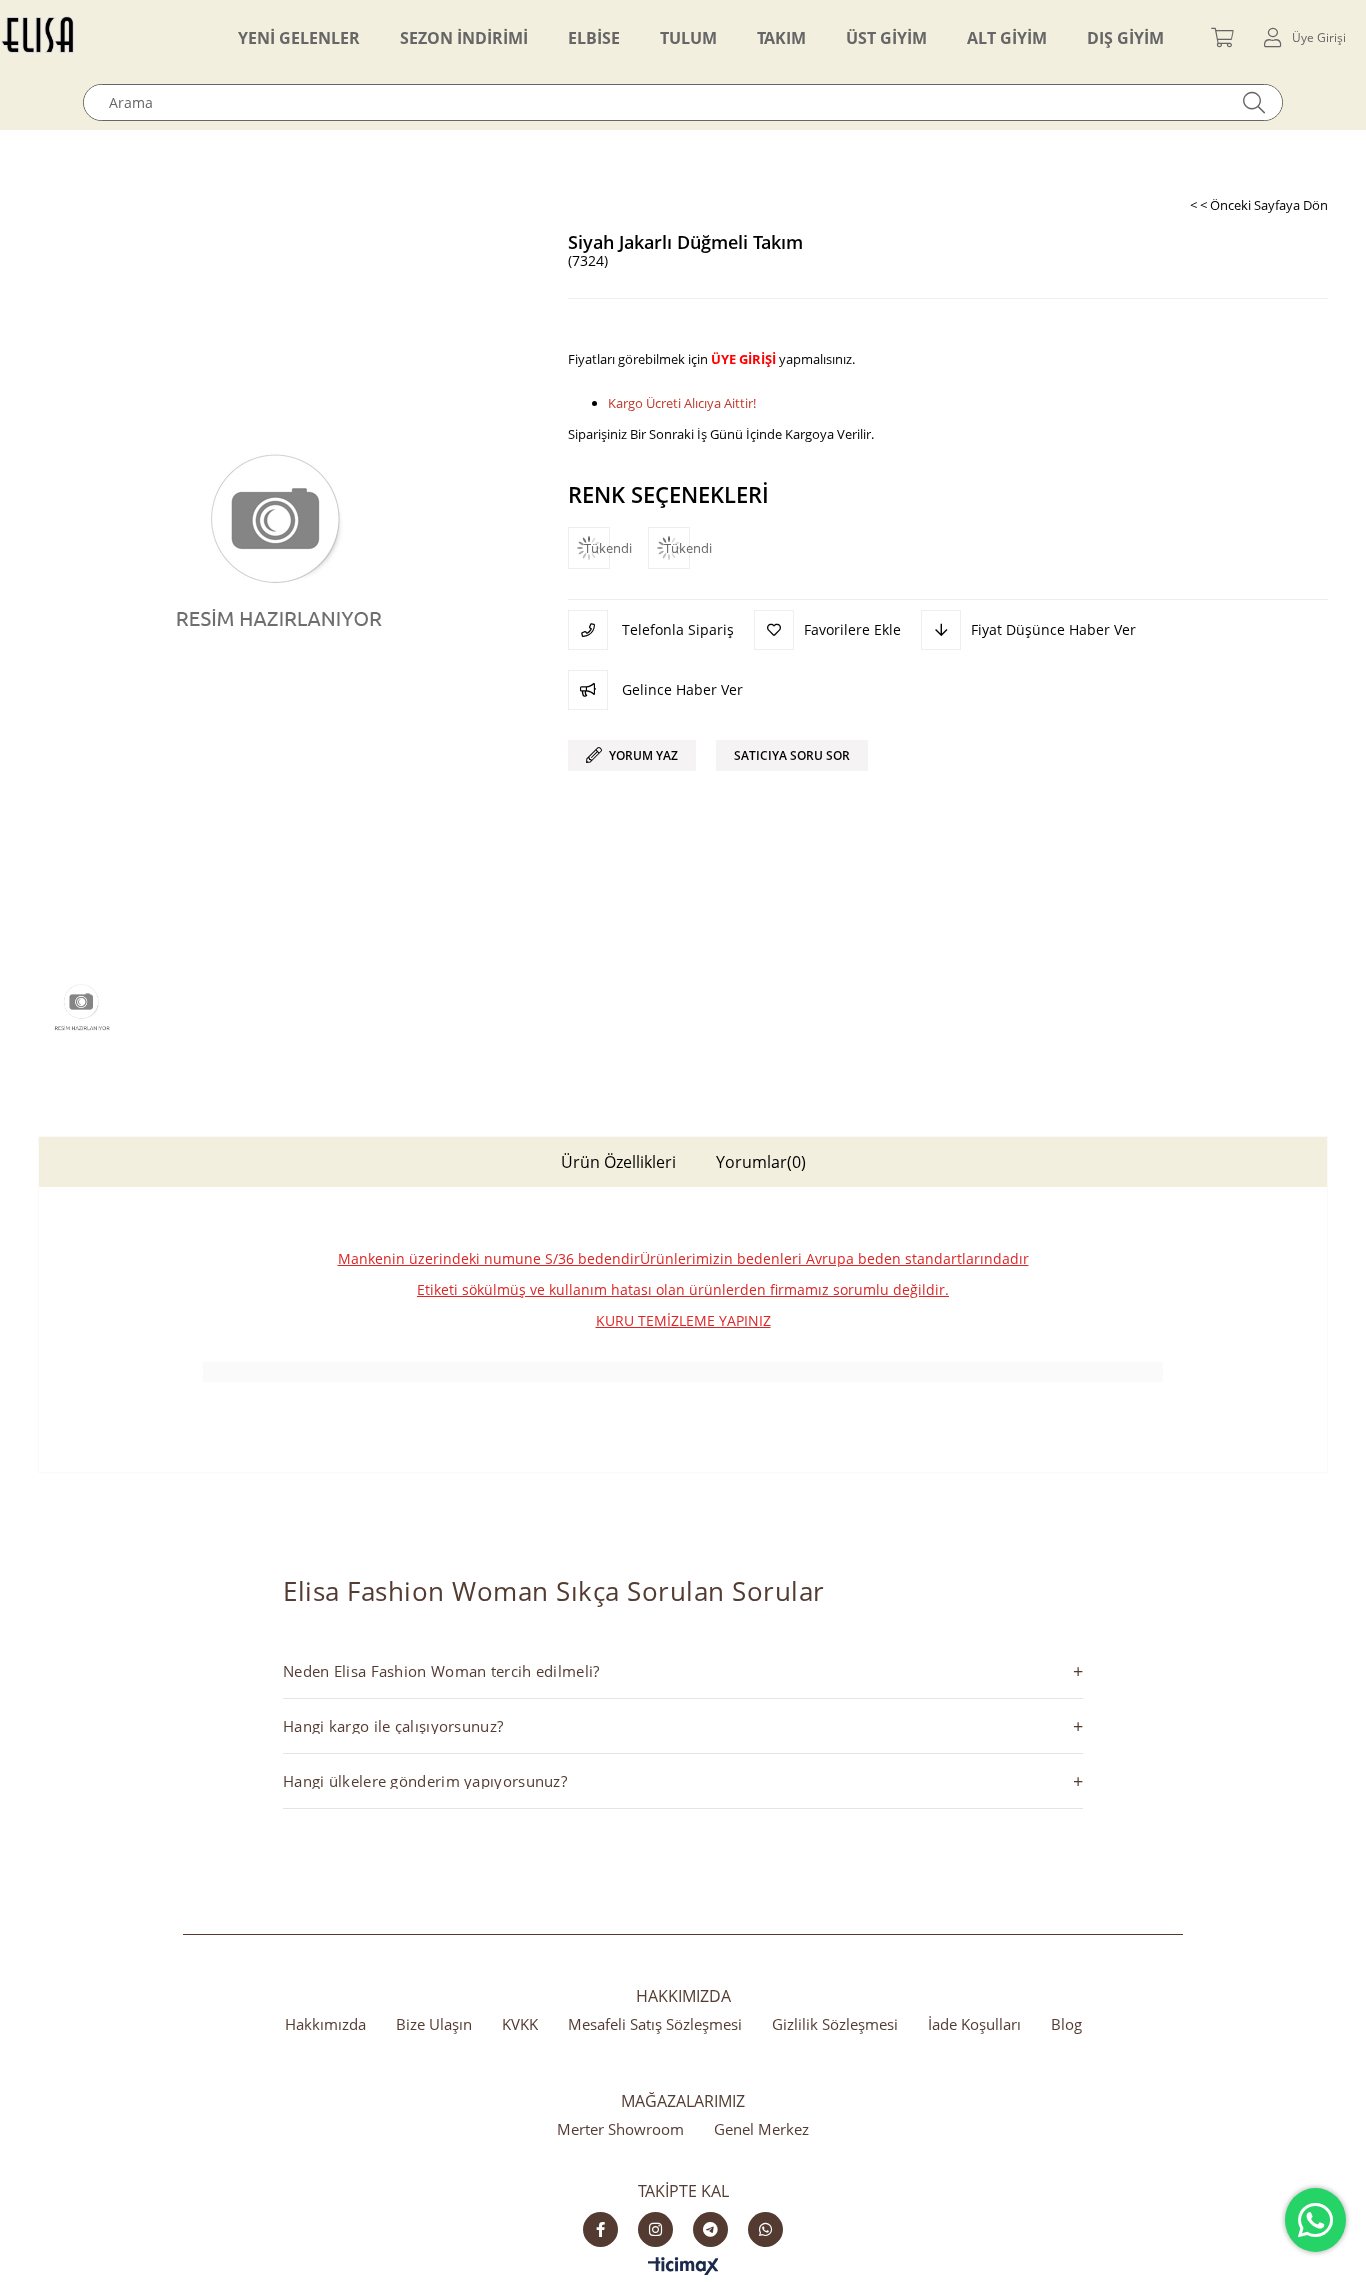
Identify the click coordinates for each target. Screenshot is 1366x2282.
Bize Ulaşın (434, 2024)
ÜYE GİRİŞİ (743, 359)
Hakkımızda (325, 2024)
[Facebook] (600, 2229)
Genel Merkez (761, 2129)
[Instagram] (655, 2229)
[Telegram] (710, 2229)
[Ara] (1254, 102)
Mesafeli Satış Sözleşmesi (655, 2024)
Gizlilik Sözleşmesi (835, 2024)
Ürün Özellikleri (618, 1162)
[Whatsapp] (765, 2229)
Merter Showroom (620, 2129)
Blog (1066, 2024)
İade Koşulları (974, 2024)
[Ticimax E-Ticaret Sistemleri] (683, 2267)
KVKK (520, 2024)
